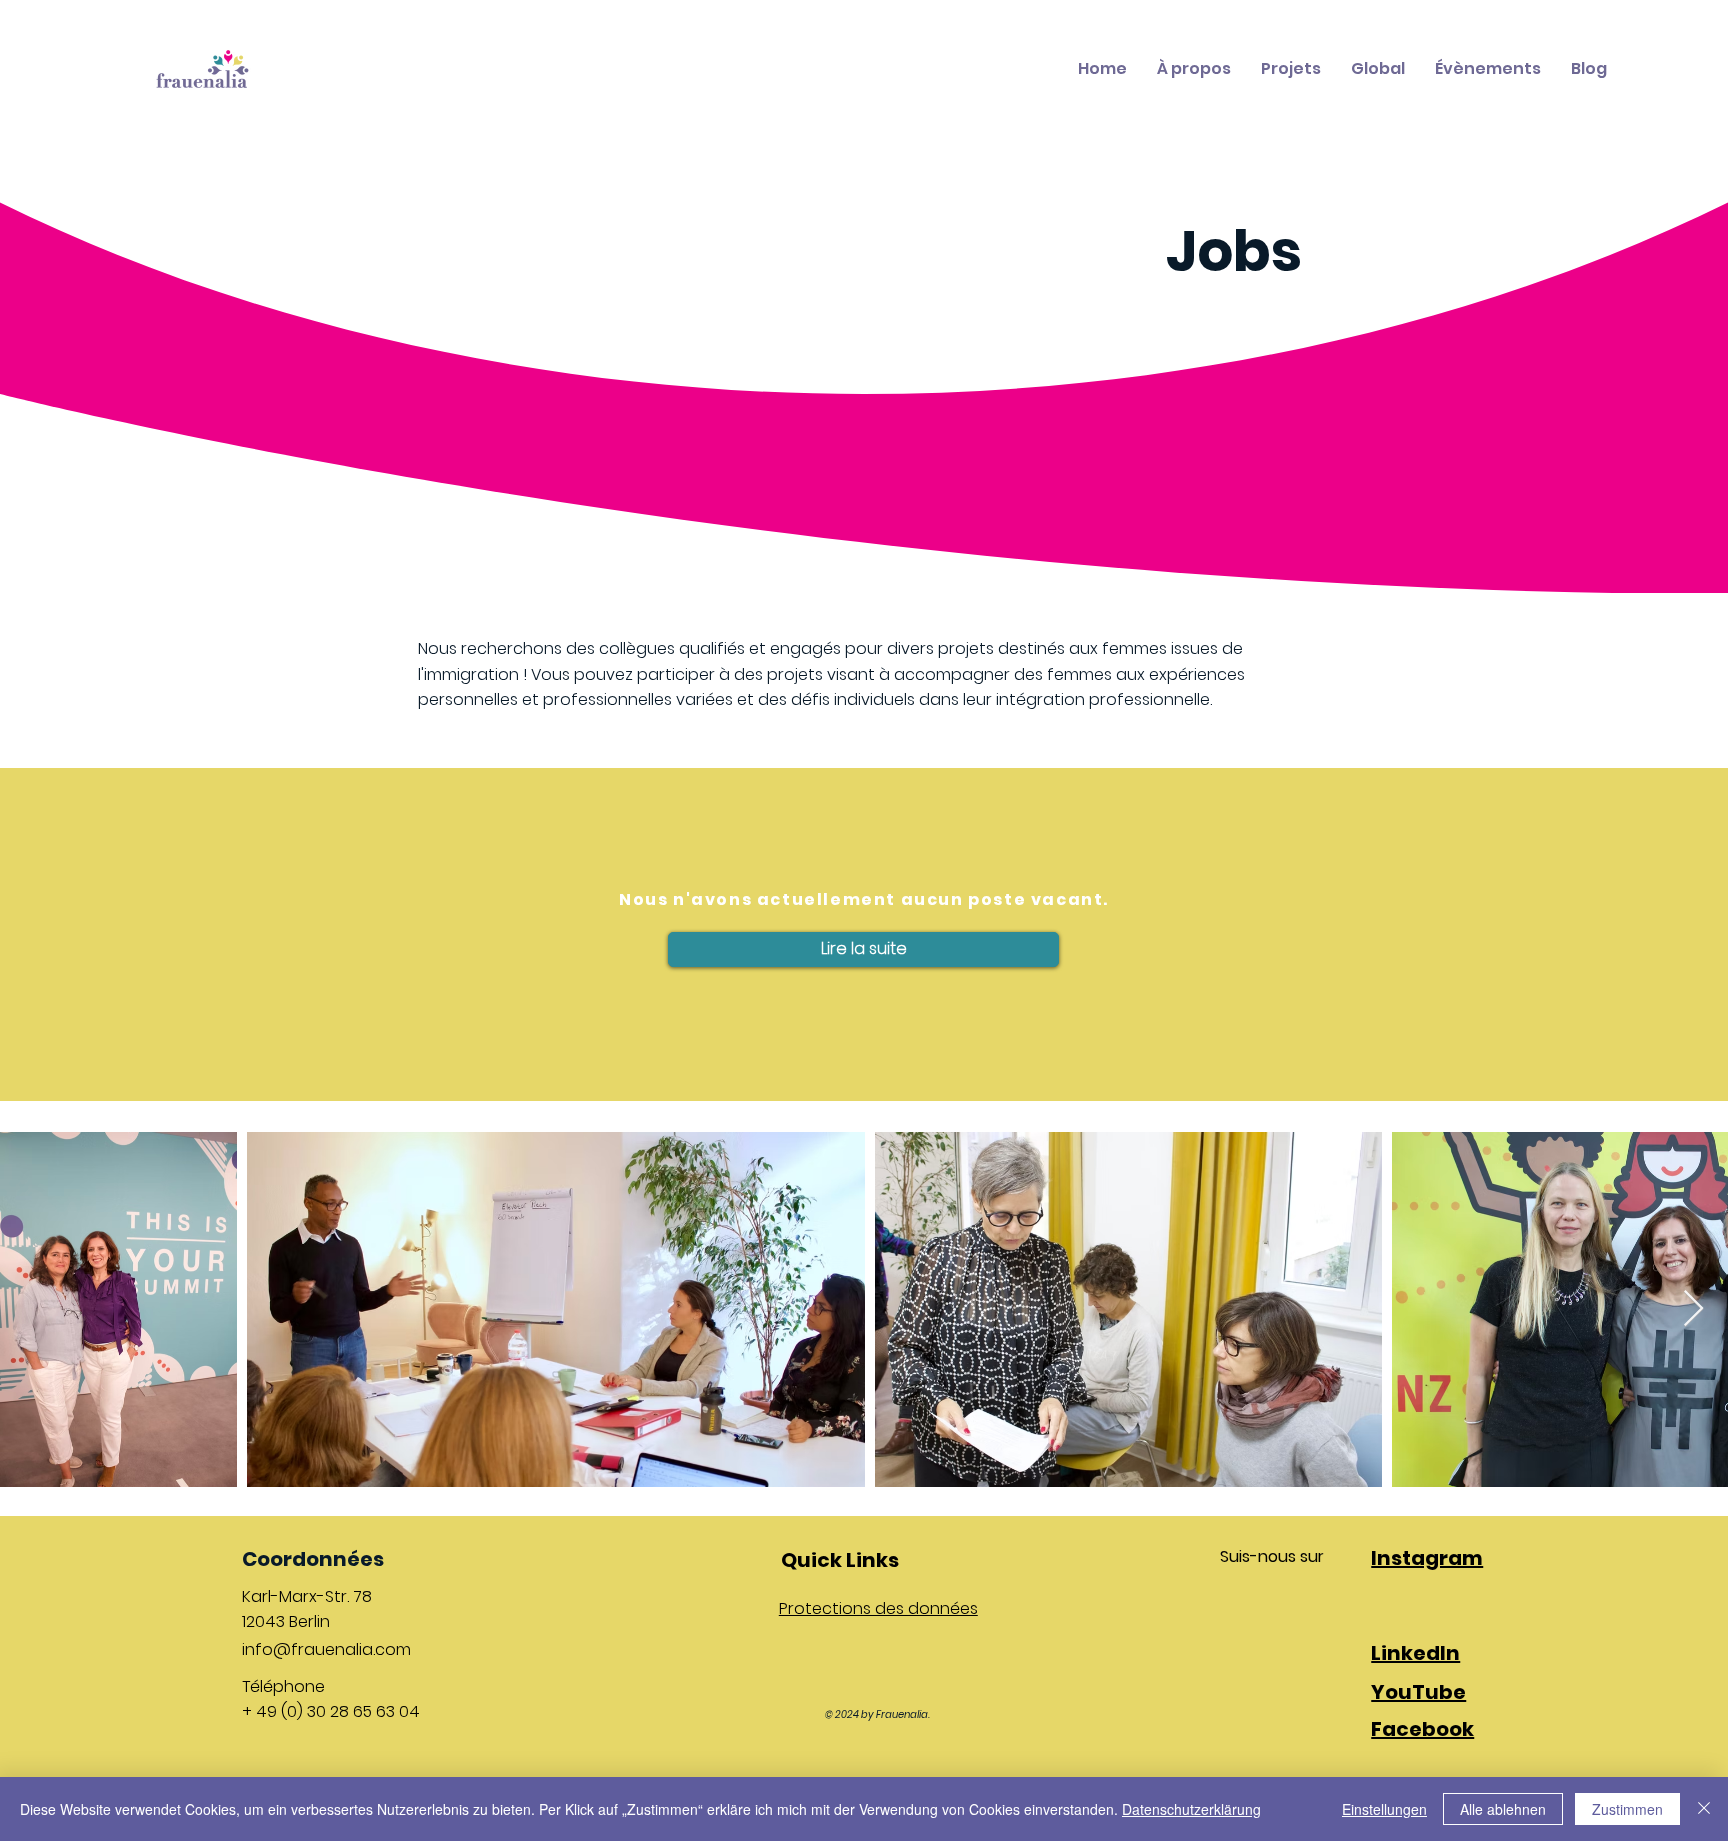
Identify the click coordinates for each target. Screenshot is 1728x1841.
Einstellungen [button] (1384, 1809)
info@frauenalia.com (326, 1649)
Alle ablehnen (1503, 1809)
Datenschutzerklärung (1191, 1809)
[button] (863, 949)
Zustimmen (1627, 1809)
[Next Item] (1693, 1309)
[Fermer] (1704, 1809)
